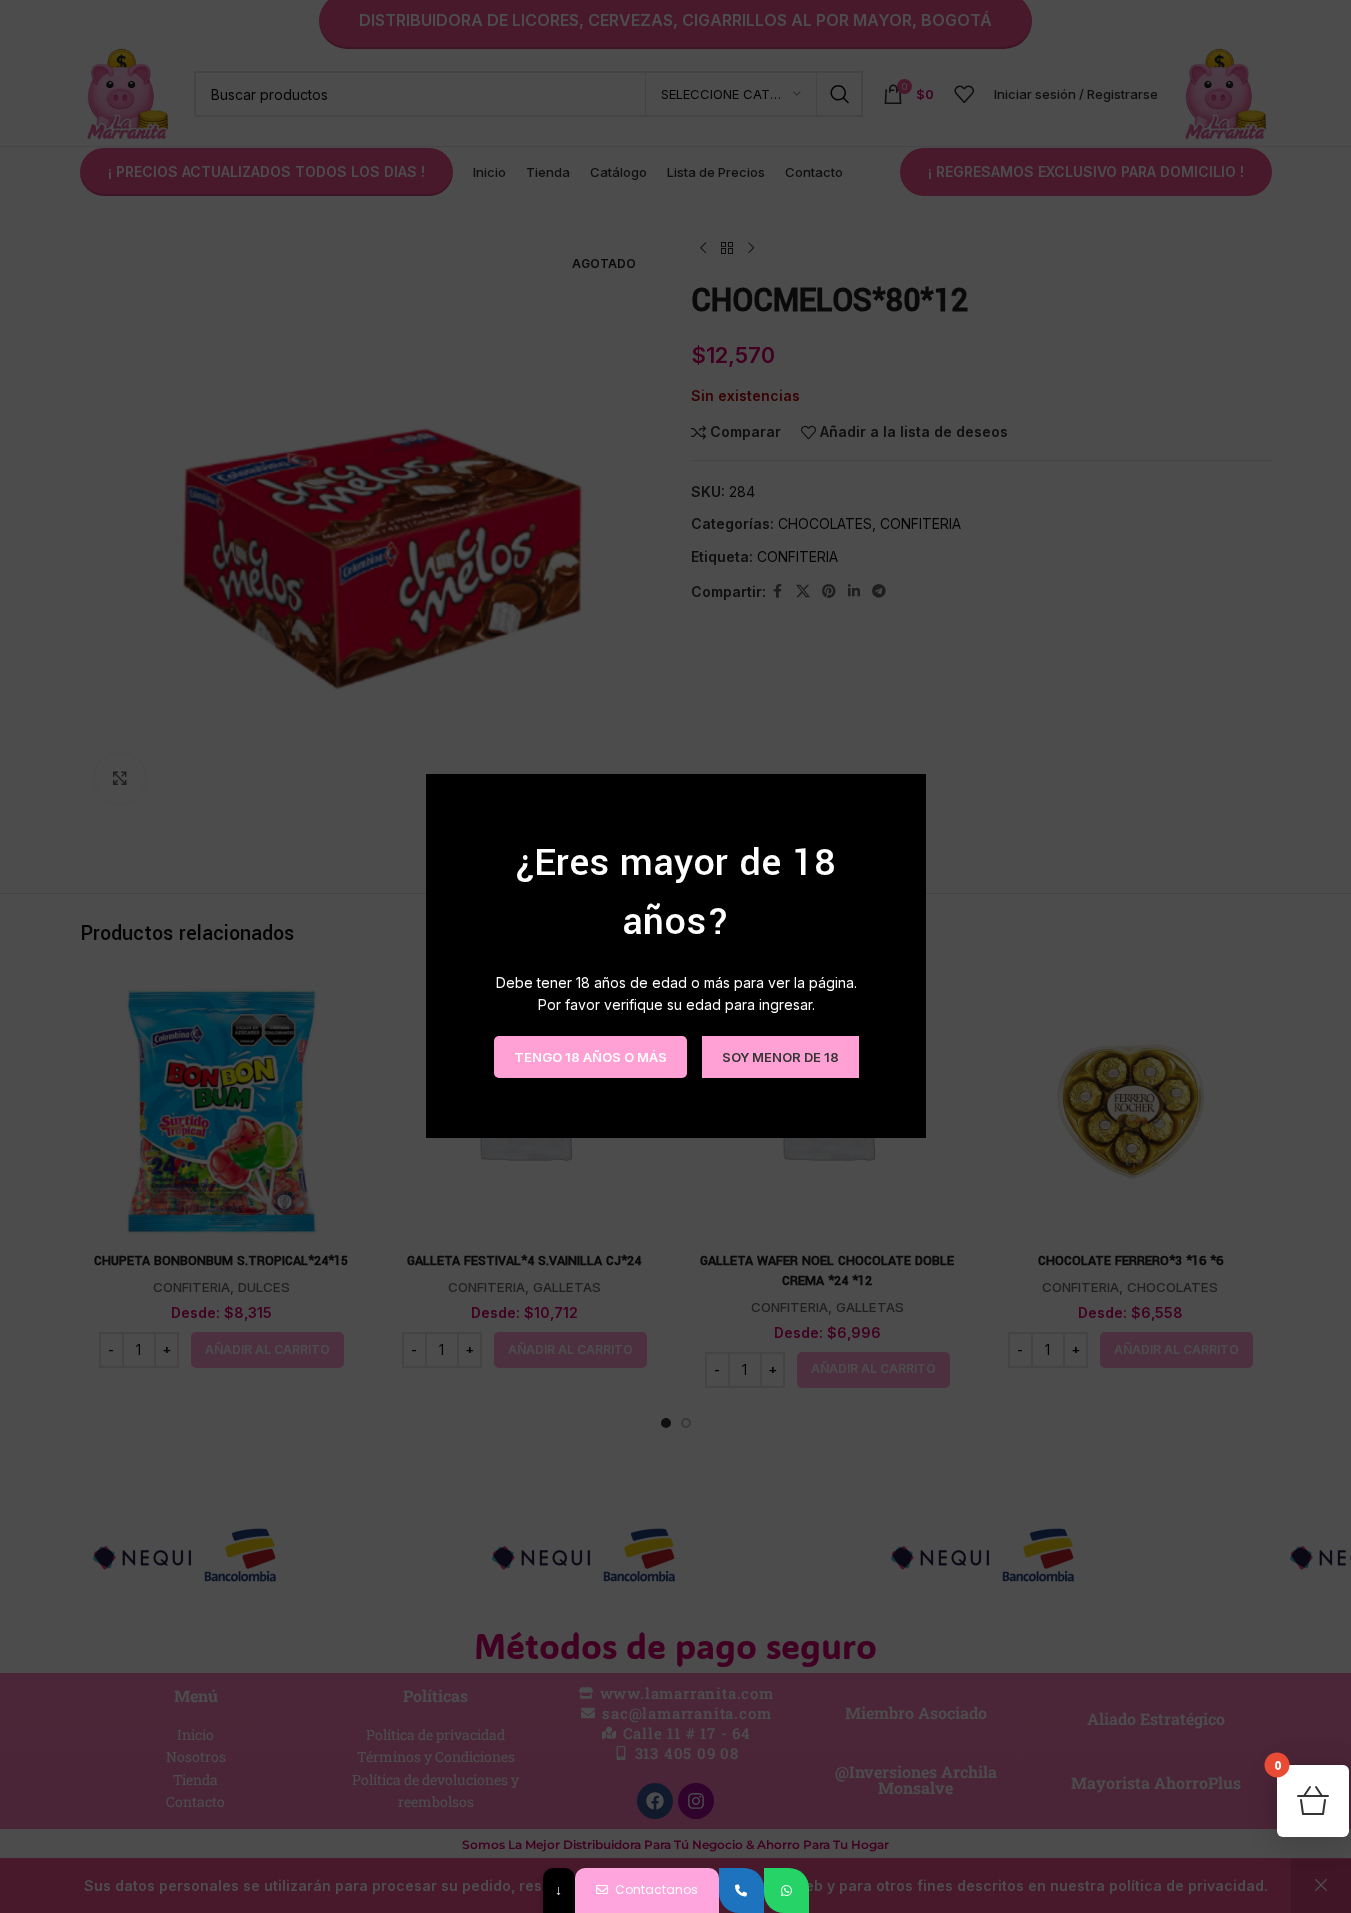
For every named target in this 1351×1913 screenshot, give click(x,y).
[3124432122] (741, 1890)
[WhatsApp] (786, 1890)
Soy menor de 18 (779, 1057)
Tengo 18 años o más (589, 1057)
